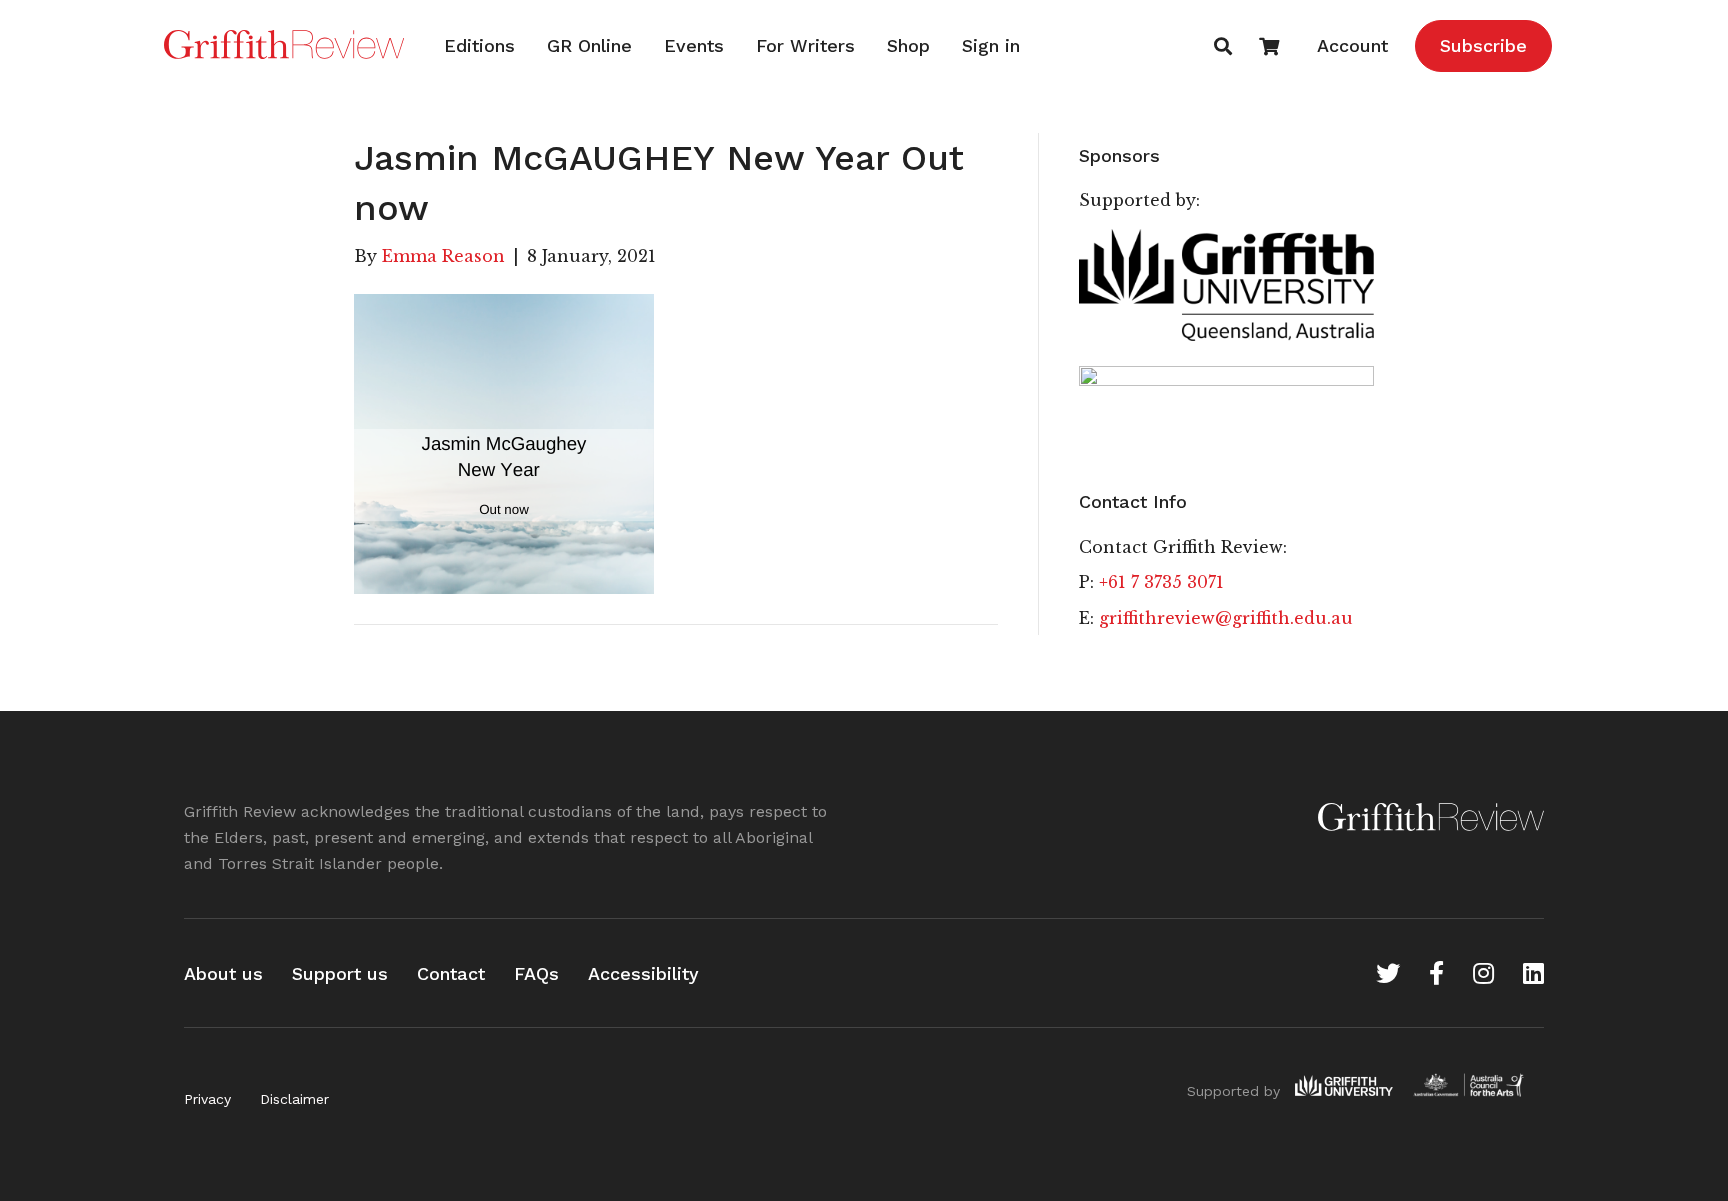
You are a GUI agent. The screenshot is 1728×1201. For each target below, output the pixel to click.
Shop (908, 45)
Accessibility (643, 973)
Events (694, 45)
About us (223, 973)
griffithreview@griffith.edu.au (1226, 618)
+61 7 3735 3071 (1161, 582)
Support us (340, 973)
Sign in (991, 45)
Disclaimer (294, 1099)
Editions (479, 45)
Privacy (207, 1099)
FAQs (536, 973)
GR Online (589, 45)
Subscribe (1483, 45)
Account (1352, 45)
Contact (451, 973)
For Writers (805, 45)
